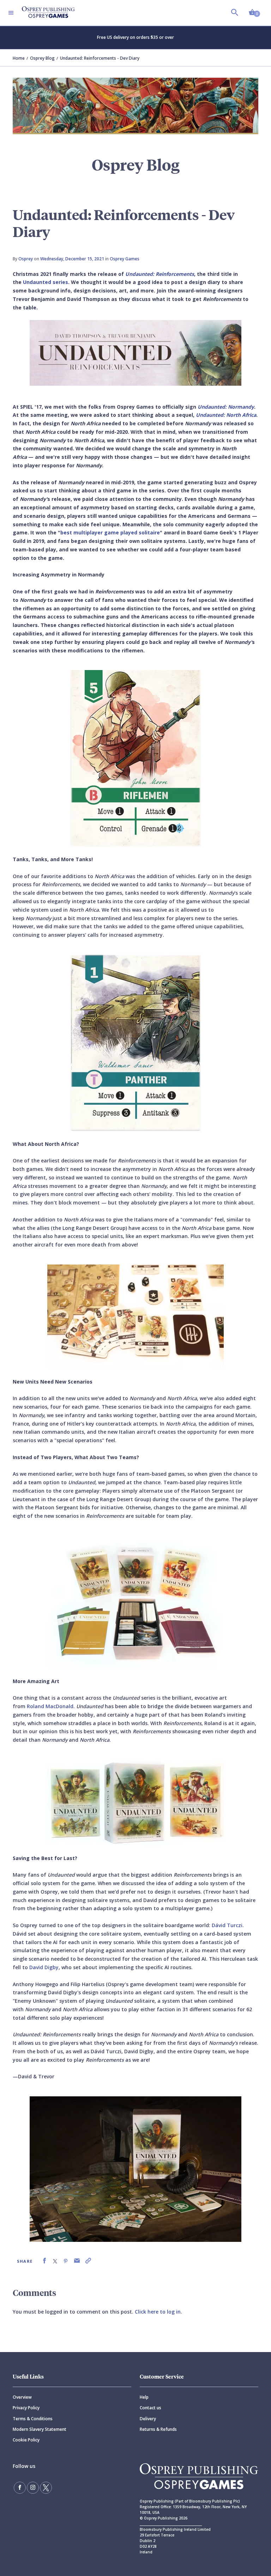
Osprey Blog (42, 58)
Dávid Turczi (227, 1925)
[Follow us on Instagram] (33, 2488)
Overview (22, 2397)
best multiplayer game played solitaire (110, 532)
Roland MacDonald (50, 1706)
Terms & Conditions (33, 2419)
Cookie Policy (26, 2440)
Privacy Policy (26, 2408)
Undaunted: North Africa (226, 415)
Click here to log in (158, 2312)
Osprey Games (125, 259)
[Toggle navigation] (11, 13)
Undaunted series (46, 282)
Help (144, 2397)
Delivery (148, 2419)
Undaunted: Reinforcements (160, 274)
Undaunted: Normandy (226, 407)
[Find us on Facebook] (20, 2488)
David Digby (44, 1967)
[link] (44, 2261)
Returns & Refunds (158, 2429)
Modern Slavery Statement (40, 2429)
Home (19, 58)
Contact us (150, 2408)
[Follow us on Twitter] (46, 2488)
